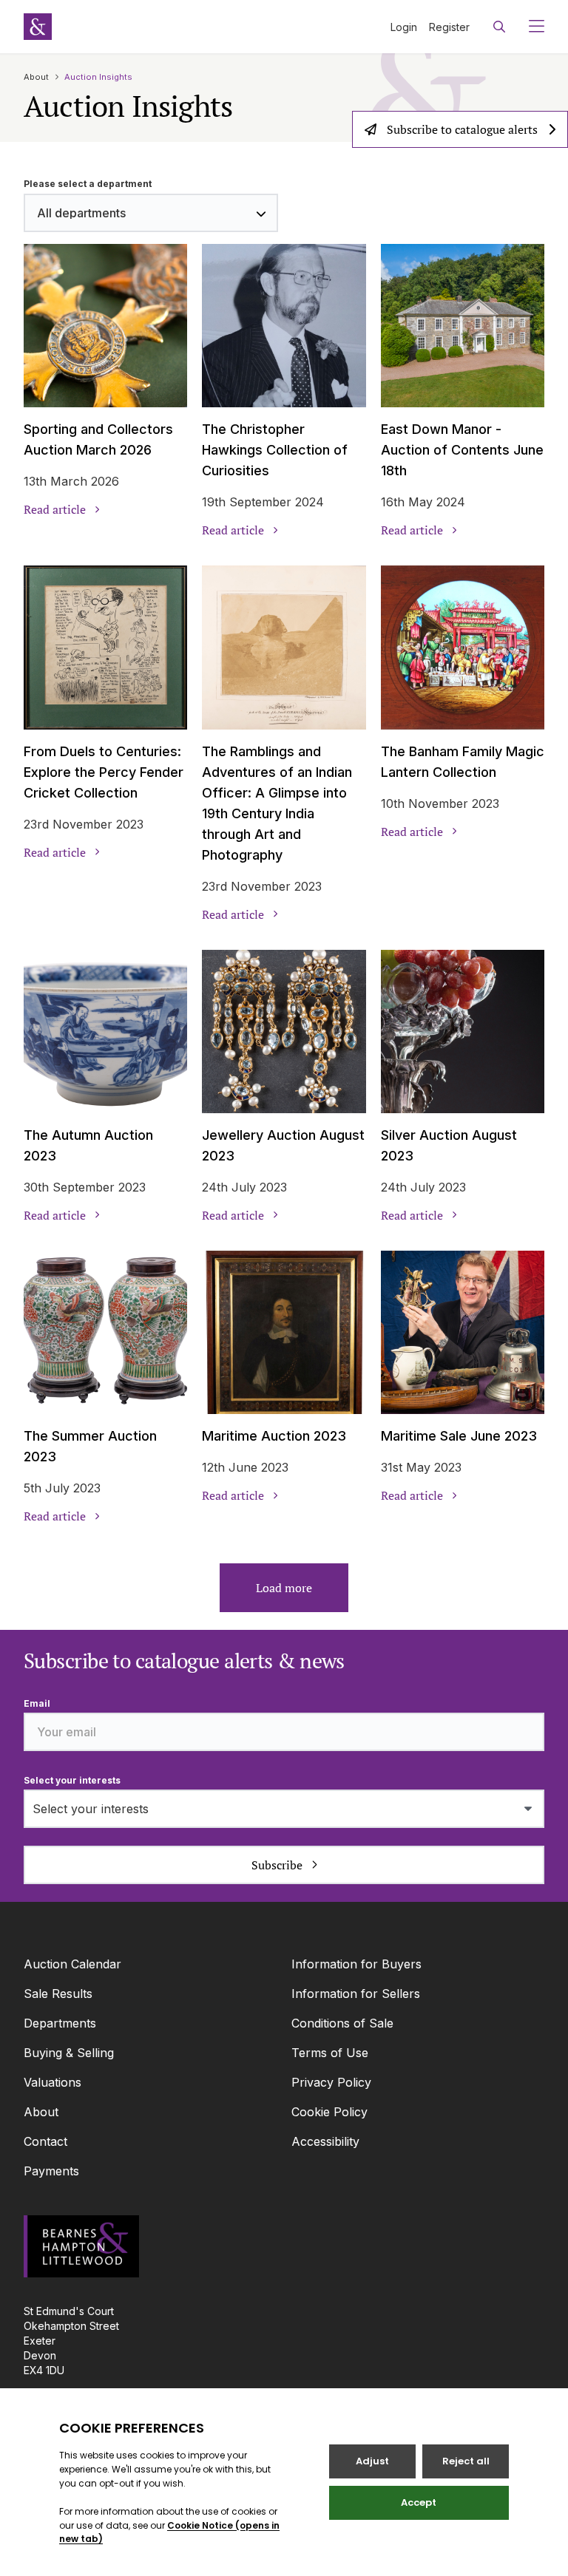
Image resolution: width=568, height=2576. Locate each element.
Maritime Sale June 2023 (459, 1436)
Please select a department (88, 184)
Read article (55, 509)
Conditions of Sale (342, 2023)
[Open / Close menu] (531, 27)
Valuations (53, 2082)
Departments (60, 2023)
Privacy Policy (331, 2082)
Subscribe (277, 1865)
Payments (51, 2171)
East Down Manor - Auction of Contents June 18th (462, 450)
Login (404, 27)
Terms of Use (330, 2053)
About (36, 77)
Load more (284, 1588)
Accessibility (325, 2141)
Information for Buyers (356, 1964)
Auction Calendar (72, 1964)
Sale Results (58, 1994)
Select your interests (72, 1780)
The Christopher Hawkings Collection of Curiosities (275, 450)
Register (449, 27)
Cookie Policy (329, 2112)
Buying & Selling (69, 2053)
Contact (45, 2141)
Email (37, 1703)
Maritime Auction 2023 (274, 1436)
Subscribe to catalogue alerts (462, 129)
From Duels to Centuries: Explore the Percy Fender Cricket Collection (104, 772)
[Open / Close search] (499, 27)
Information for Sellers (356, 1994)
